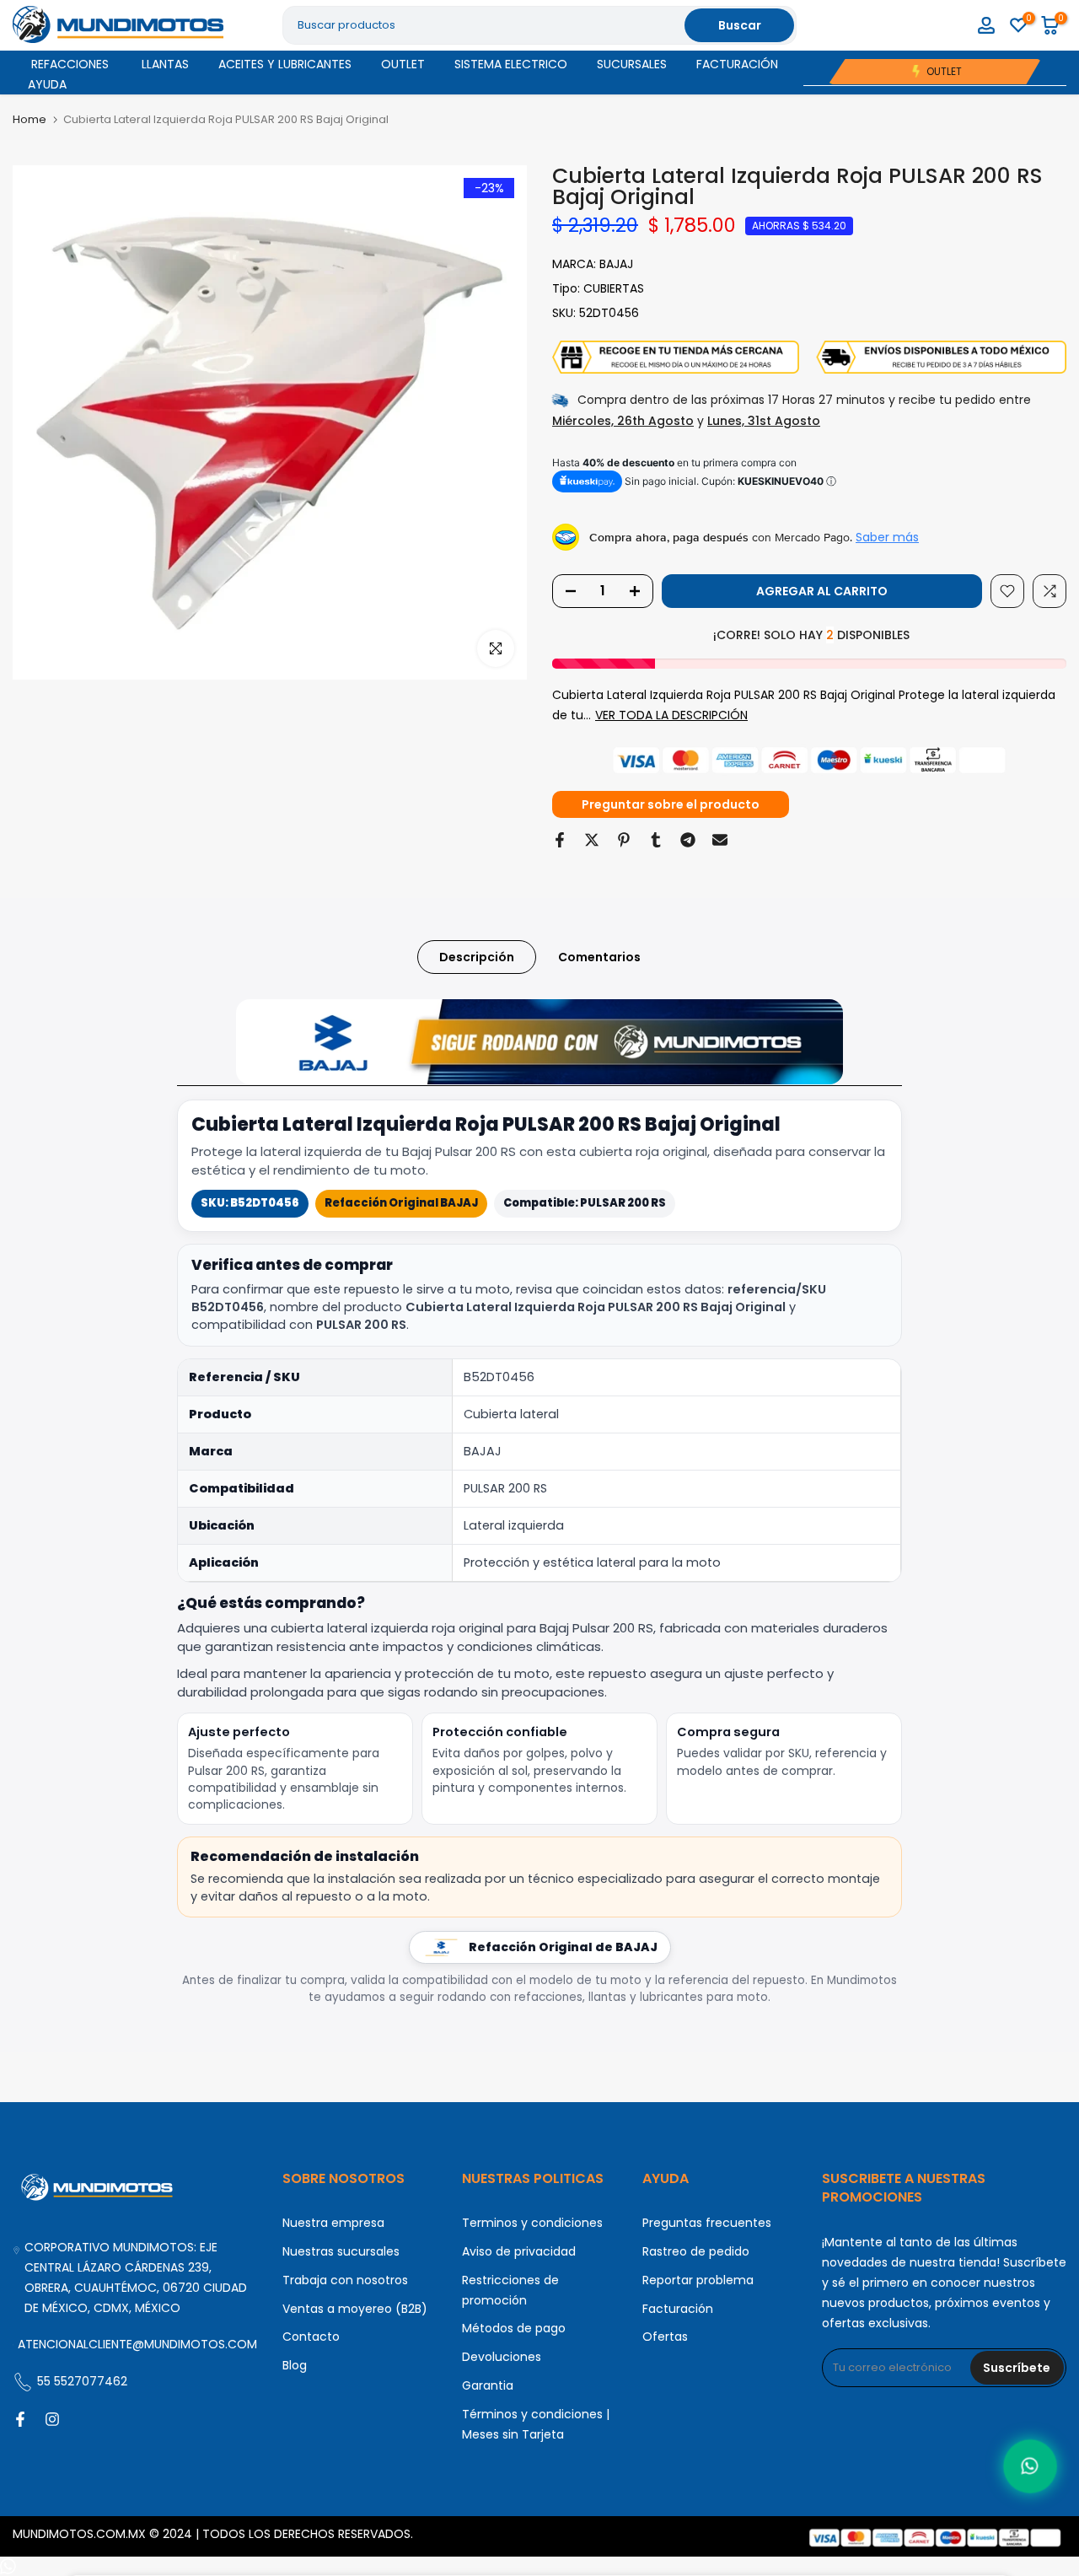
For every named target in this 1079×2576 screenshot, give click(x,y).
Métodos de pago (514, 2328)
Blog (295, 2365)
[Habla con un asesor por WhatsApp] (1030, 2466)
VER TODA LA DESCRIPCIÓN (671, 715)
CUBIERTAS (614, 288)
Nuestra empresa (333, 2223)
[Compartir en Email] (720, 840)
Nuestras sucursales (341, 2251)
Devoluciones (502, 2357)
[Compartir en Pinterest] (624, 840)
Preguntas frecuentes (707, 2223)
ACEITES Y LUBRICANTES (285, 64)
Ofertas (665, 2337)
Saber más (887, 537)
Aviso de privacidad (519, 2251)
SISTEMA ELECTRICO (511, 64)
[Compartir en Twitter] (592, 840)
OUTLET (403, 64)
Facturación (678, 2309)
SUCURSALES (632, 64)
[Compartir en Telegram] (688, 840)
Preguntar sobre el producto (671, 804)
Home (30, 119)
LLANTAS (165, 64)
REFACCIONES (70, 64)
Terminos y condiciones (532, 2223)
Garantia (488, 2385)
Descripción (477, 957)
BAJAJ (616, 264)
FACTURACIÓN (737, 64)
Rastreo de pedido (696, 2251)
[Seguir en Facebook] (20, 2419)
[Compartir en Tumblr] (656, 840)
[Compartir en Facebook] (560, 840)
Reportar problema (698, 2280)
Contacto (311, 2337)
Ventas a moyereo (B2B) (355, 2309)
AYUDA (47, 84)
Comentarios (599, 957)
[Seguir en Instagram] (52, 2419)
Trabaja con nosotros (345, 2280)
